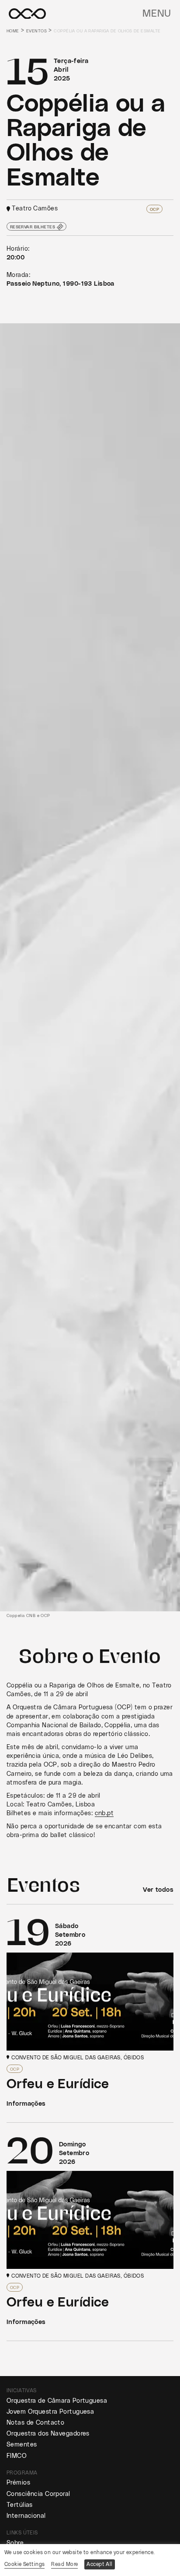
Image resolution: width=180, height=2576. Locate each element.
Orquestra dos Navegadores (48, 2434)
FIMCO (17, 2456)
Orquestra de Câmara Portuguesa (57, 2401)
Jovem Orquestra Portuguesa (50, 2412)
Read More (64, 2564)
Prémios (18, 2483)
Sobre (15, 2543)
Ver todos (158, 1890)
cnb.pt (104, 1813)
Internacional (26, 2516)
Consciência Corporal (38, 2494)
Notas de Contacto (35, 2423)
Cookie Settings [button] (24, 2564)
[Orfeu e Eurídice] (90, 2013)
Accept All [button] (99, 2564)
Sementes (22, 2445)
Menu (157, 14)
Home (13, 31)
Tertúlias (20, 2505)
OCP (154, 209)
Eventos (36, 31)
